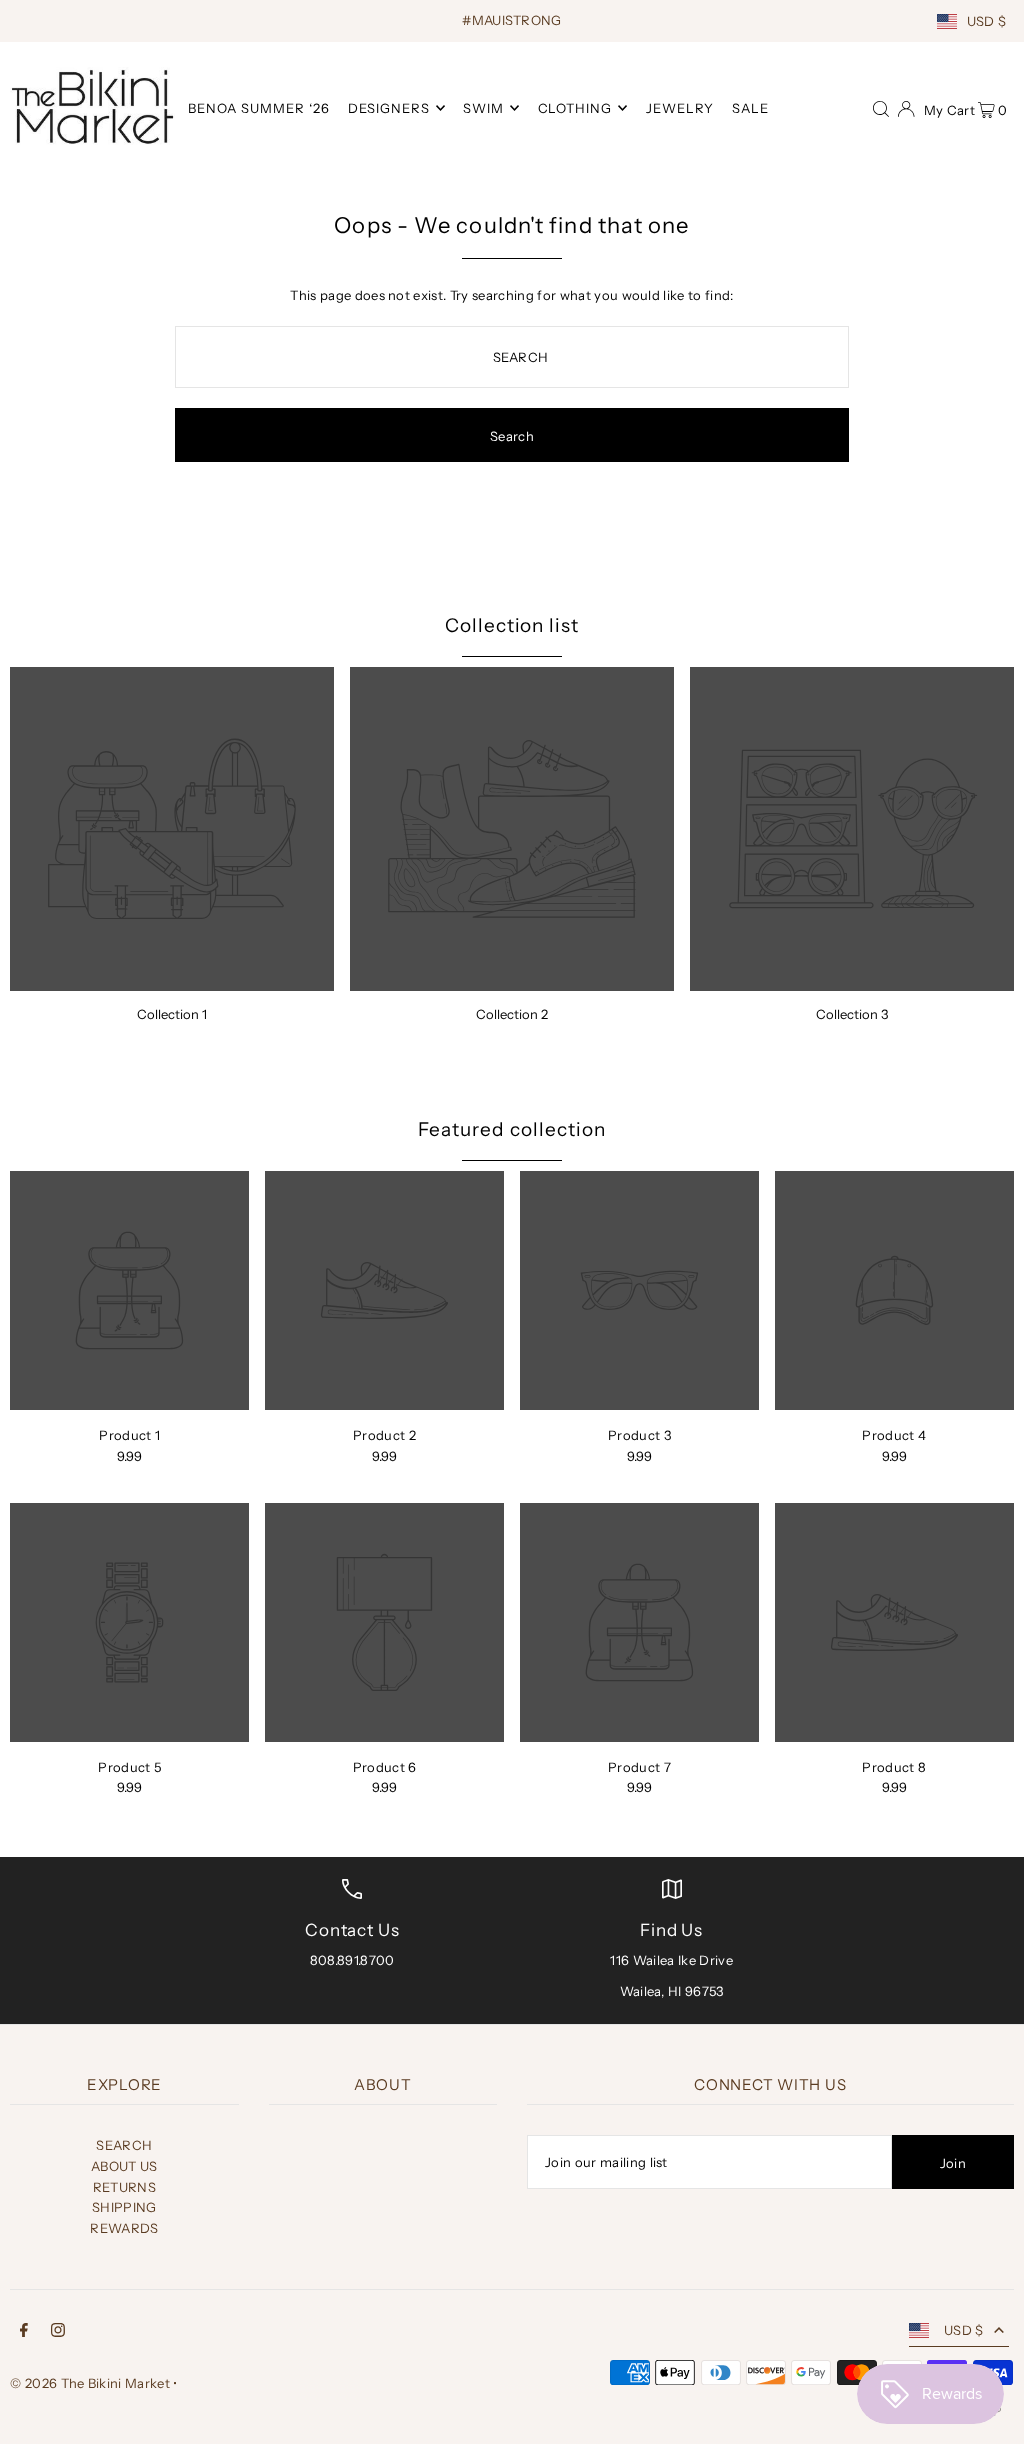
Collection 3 (852, 1014)
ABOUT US (124, 2166)
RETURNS (124, 2187)
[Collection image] (172, 829)
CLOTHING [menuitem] (575, 108)
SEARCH (124, 2145)
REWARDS (124, 2228)
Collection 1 (172, 1014)
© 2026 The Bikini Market (90, 2383)
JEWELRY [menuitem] (680, 108)
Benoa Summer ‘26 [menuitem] (259, 108)
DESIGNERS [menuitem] (389, 108)
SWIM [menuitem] (483, 108)
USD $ (987, 21)
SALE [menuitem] (750, 108)
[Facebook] (24, 2332)
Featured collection (511, 1129)
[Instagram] (58, 2332)
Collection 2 (512, 1014)
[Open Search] (881, 107)
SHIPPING (124, 2207)
